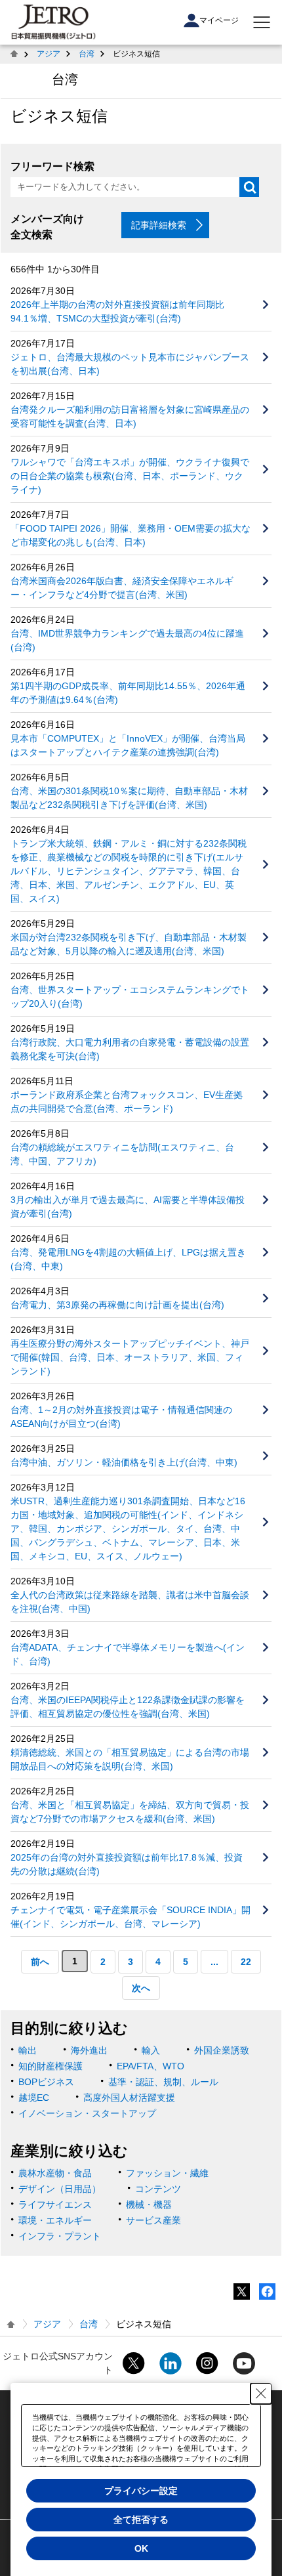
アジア (49, 54)
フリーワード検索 (52, 166)
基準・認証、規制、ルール (163, 2082)
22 (246, 1962)
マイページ (219, 20)
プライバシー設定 (141, 2491)
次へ (141, 1988)
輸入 (151, 2050)
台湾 (87, 54)
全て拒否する (141, 2520)
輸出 (28, 2050)
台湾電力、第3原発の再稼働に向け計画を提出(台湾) (117, 1305)
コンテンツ (158, 2189)
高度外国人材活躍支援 (129, 2098)
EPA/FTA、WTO (151, 2066)
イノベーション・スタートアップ (87, 2113)
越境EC (34, 2098)
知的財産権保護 (50, 2066)
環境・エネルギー (55, 2220)
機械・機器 (149, 2205)
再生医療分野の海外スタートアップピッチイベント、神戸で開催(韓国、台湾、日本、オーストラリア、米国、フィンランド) (130, 1357)
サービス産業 (153, 2220)
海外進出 (89, 2050)
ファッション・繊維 (167, 2173)
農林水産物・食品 (55, 2173)
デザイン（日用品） (60, 2189)
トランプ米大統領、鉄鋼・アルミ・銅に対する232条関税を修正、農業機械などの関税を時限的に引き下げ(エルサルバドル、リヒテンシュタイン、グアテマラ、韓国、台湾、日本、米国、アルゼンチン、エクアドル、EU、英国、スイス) (129, 871)
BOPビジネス (46, 2082)
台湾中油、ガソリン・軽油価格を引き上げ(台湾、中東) (124, 1462)
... (214, 1962)
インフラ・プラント (60, 2236)
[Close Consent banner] (261, 2394)
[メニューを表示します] (262, 22)
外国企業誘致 (222, 2050)
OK (141, 2548)
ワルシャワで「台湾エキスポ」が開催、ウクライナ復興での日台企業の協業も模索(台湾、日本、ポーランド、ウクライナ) (130, 476)
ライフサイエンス (55, 2205)
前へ (40, 1962)
